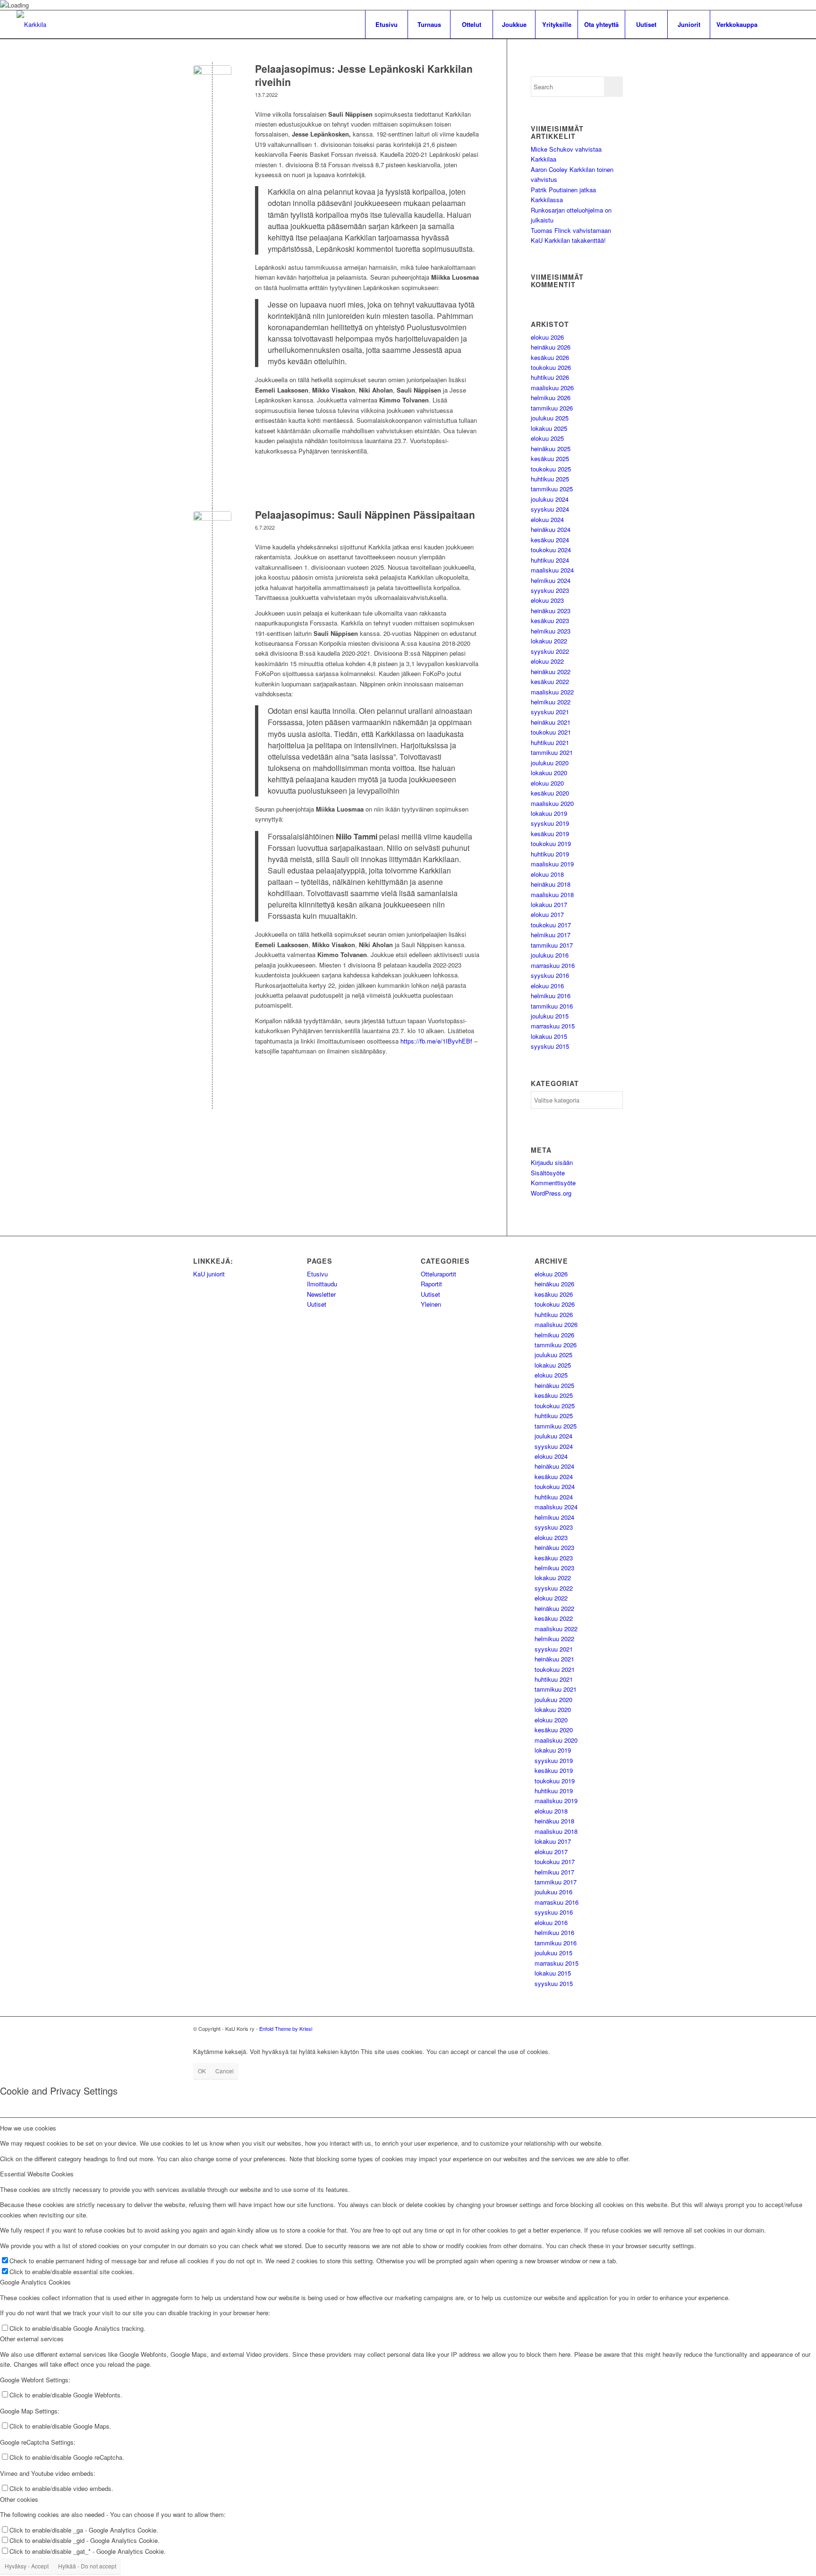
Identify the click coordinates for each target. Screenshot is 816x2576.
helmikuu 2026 (551, 398)
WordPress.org (551, 1193)
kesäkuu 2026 (550, 357)
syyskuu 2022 (550, 651)
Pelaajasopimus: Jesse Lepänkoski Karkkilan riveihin (364, 75)
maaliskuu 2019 (552, 864)
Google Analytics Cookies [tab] (35, 2282)
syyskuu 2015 (550, 1046)
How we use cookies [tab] (28, 2128)
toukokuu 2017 (551, 925)
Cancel (225, 2071)
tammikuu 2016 (552, 1006)
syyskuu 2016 (550, 975)
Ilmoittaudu (322, 1284)
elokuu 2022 (547, 661)
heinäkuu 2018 (551, 884)
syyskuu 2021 (550, 712)
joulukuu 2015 (550, 1016)
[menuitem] (386, 25)
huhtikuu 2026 (550, 377)
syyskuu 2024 (550, 509)
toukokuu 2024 (551, 550)
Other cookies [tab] (19, 2499)
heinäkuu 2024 (551, 529)
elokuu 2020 (547, 783)
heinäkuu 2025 (551, 449)
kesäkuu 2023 (550, 620)
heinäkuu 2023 (551, 611)
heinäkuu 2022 (551, 672)
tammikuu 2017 (552, 945)
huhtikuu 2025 (550, 479)
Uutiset (317, 1304)
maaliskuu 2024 (552, 570)
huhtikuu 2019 (550, 854)
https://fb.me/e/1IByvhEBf (436, 1041)
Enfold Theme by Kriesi (286, 2028)
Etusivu (317, 1274)
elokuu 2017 (547, 914)
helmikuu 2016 (551, 996)
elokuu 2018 (547, 874)
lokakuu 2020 (549, 773)
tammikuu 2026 (552, 408)
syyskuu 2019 (550, 823)
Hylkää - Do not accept (87, 2566)
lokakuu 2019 (549, 813)
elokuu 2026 (547, 337)
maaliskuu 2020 (552, 803)
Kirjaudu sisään (552, 1162)
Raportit (431, 1284)
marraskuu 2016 (553, 965)
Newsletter (321, 1294)
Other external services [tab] (32, 2339)
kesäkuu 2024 (550, 540)
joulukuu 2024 (550, 499)
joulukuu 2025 (550, 418)
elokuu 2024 (547, 519)
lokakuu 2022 (549, 641)
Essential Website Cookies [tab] (37, 2174)
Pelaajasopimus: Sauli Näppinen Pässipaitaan (365, 514)
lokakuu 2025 (549, 428)
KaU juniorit (209, 1274)
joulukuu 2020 (550, 763)
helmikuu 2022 (551, 702)
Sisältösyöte (548, 1173)
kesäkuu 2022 (550, 681)
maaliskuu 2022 (552, 692)
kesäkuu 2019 (550, 834)
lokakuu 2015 (549, 1036)
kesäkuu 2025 (550, 458)
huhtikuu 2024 (550, 560)
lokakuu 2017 (549, 904)
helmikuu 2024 (551, 580)
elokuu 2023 (547, 600)
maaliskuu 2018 (552, 894)
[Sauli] (212, 530)
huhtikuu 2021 (550, 742)
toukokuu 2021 (551, 732)
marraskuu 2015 (553, 1026)
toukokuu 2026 (551, 367)
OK (202, 2071)
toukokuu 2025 (551, 469)
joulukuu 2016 (550, 955)
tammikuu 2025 (552, 489)
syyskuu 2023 (550, 590)
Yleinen (431, 1304)
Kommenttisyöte (553, 1183)
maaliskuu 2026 (552, 388)
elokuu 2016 (547, 986)
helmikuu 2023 (551, 631)
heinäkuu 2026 (551, 347)
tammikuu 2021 (552, 752)
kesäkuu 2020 (550, 793)
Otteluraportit (438, 1274)
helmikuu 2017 (551, 935)
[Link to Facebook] (792, 24)
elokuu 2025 (547, 438)
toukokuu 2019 (551, 843)
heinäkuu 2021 (551, 722)
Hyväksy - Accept (27, 2566)
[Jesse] (212, 84)
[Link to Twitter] (778, 24)
